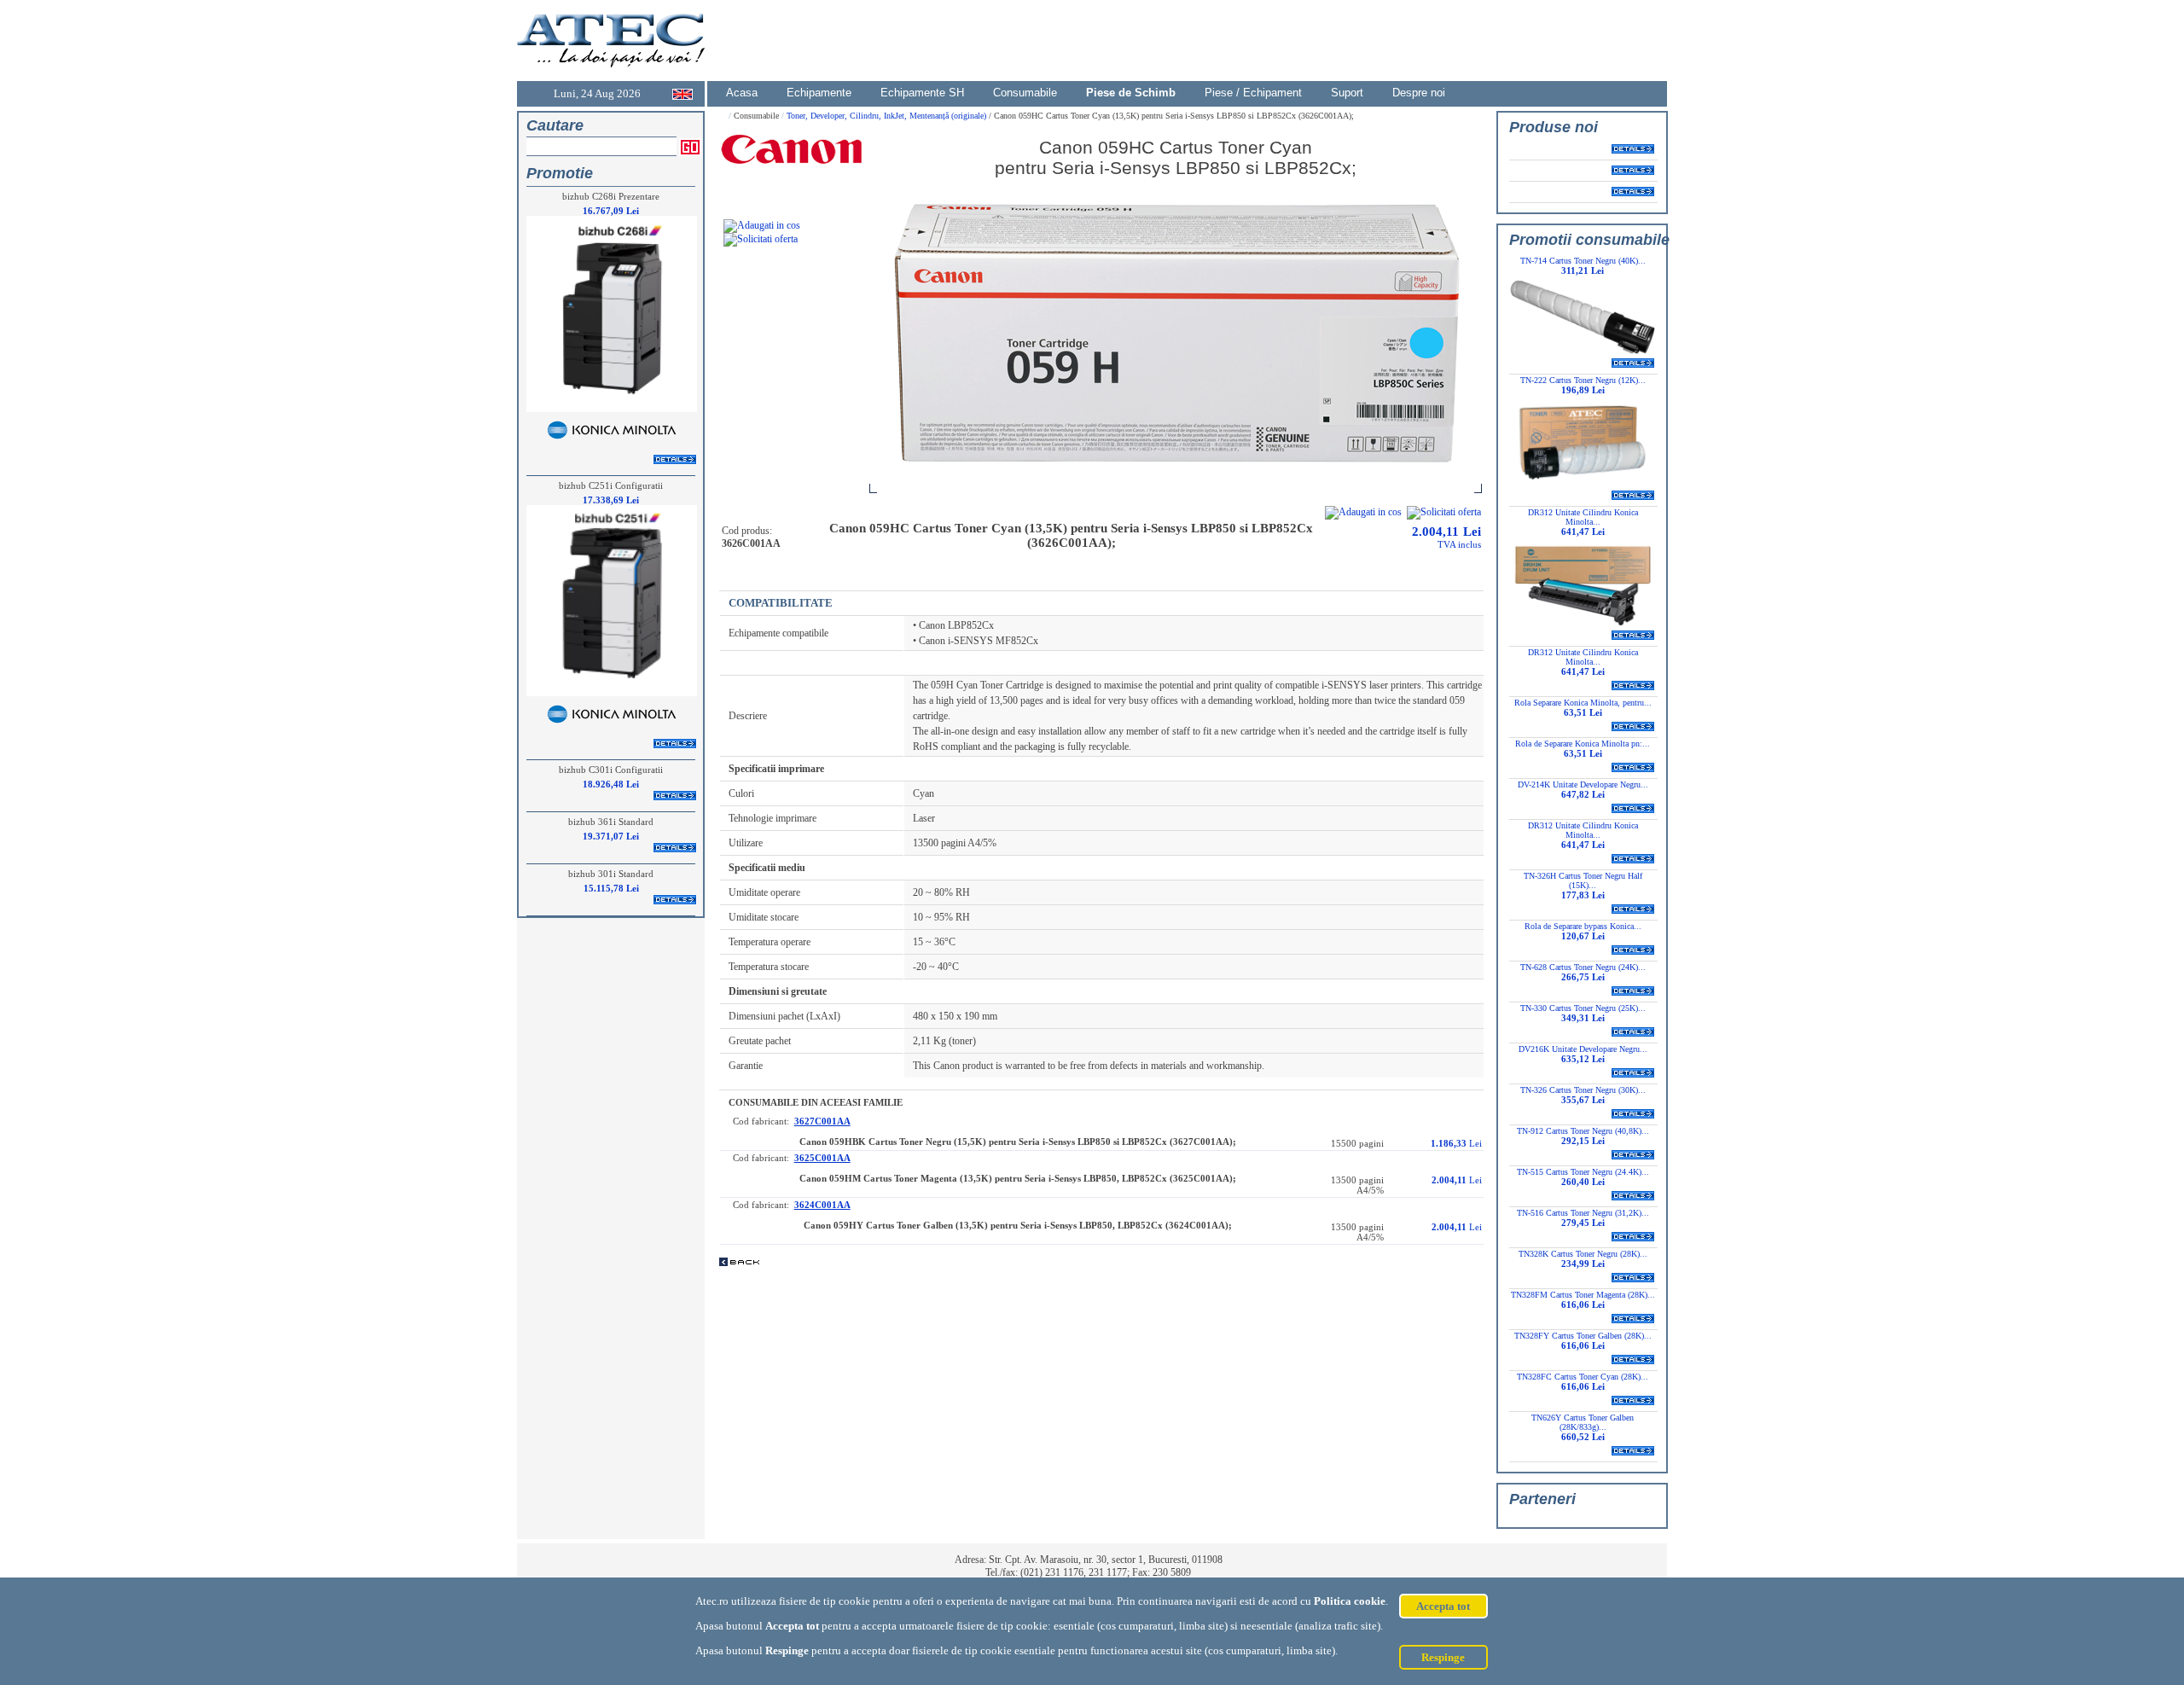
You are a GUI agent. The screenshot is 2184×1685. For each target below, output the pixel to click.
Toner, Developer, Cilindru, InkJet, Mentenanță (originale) (888, 116)
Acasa (742, 93)
